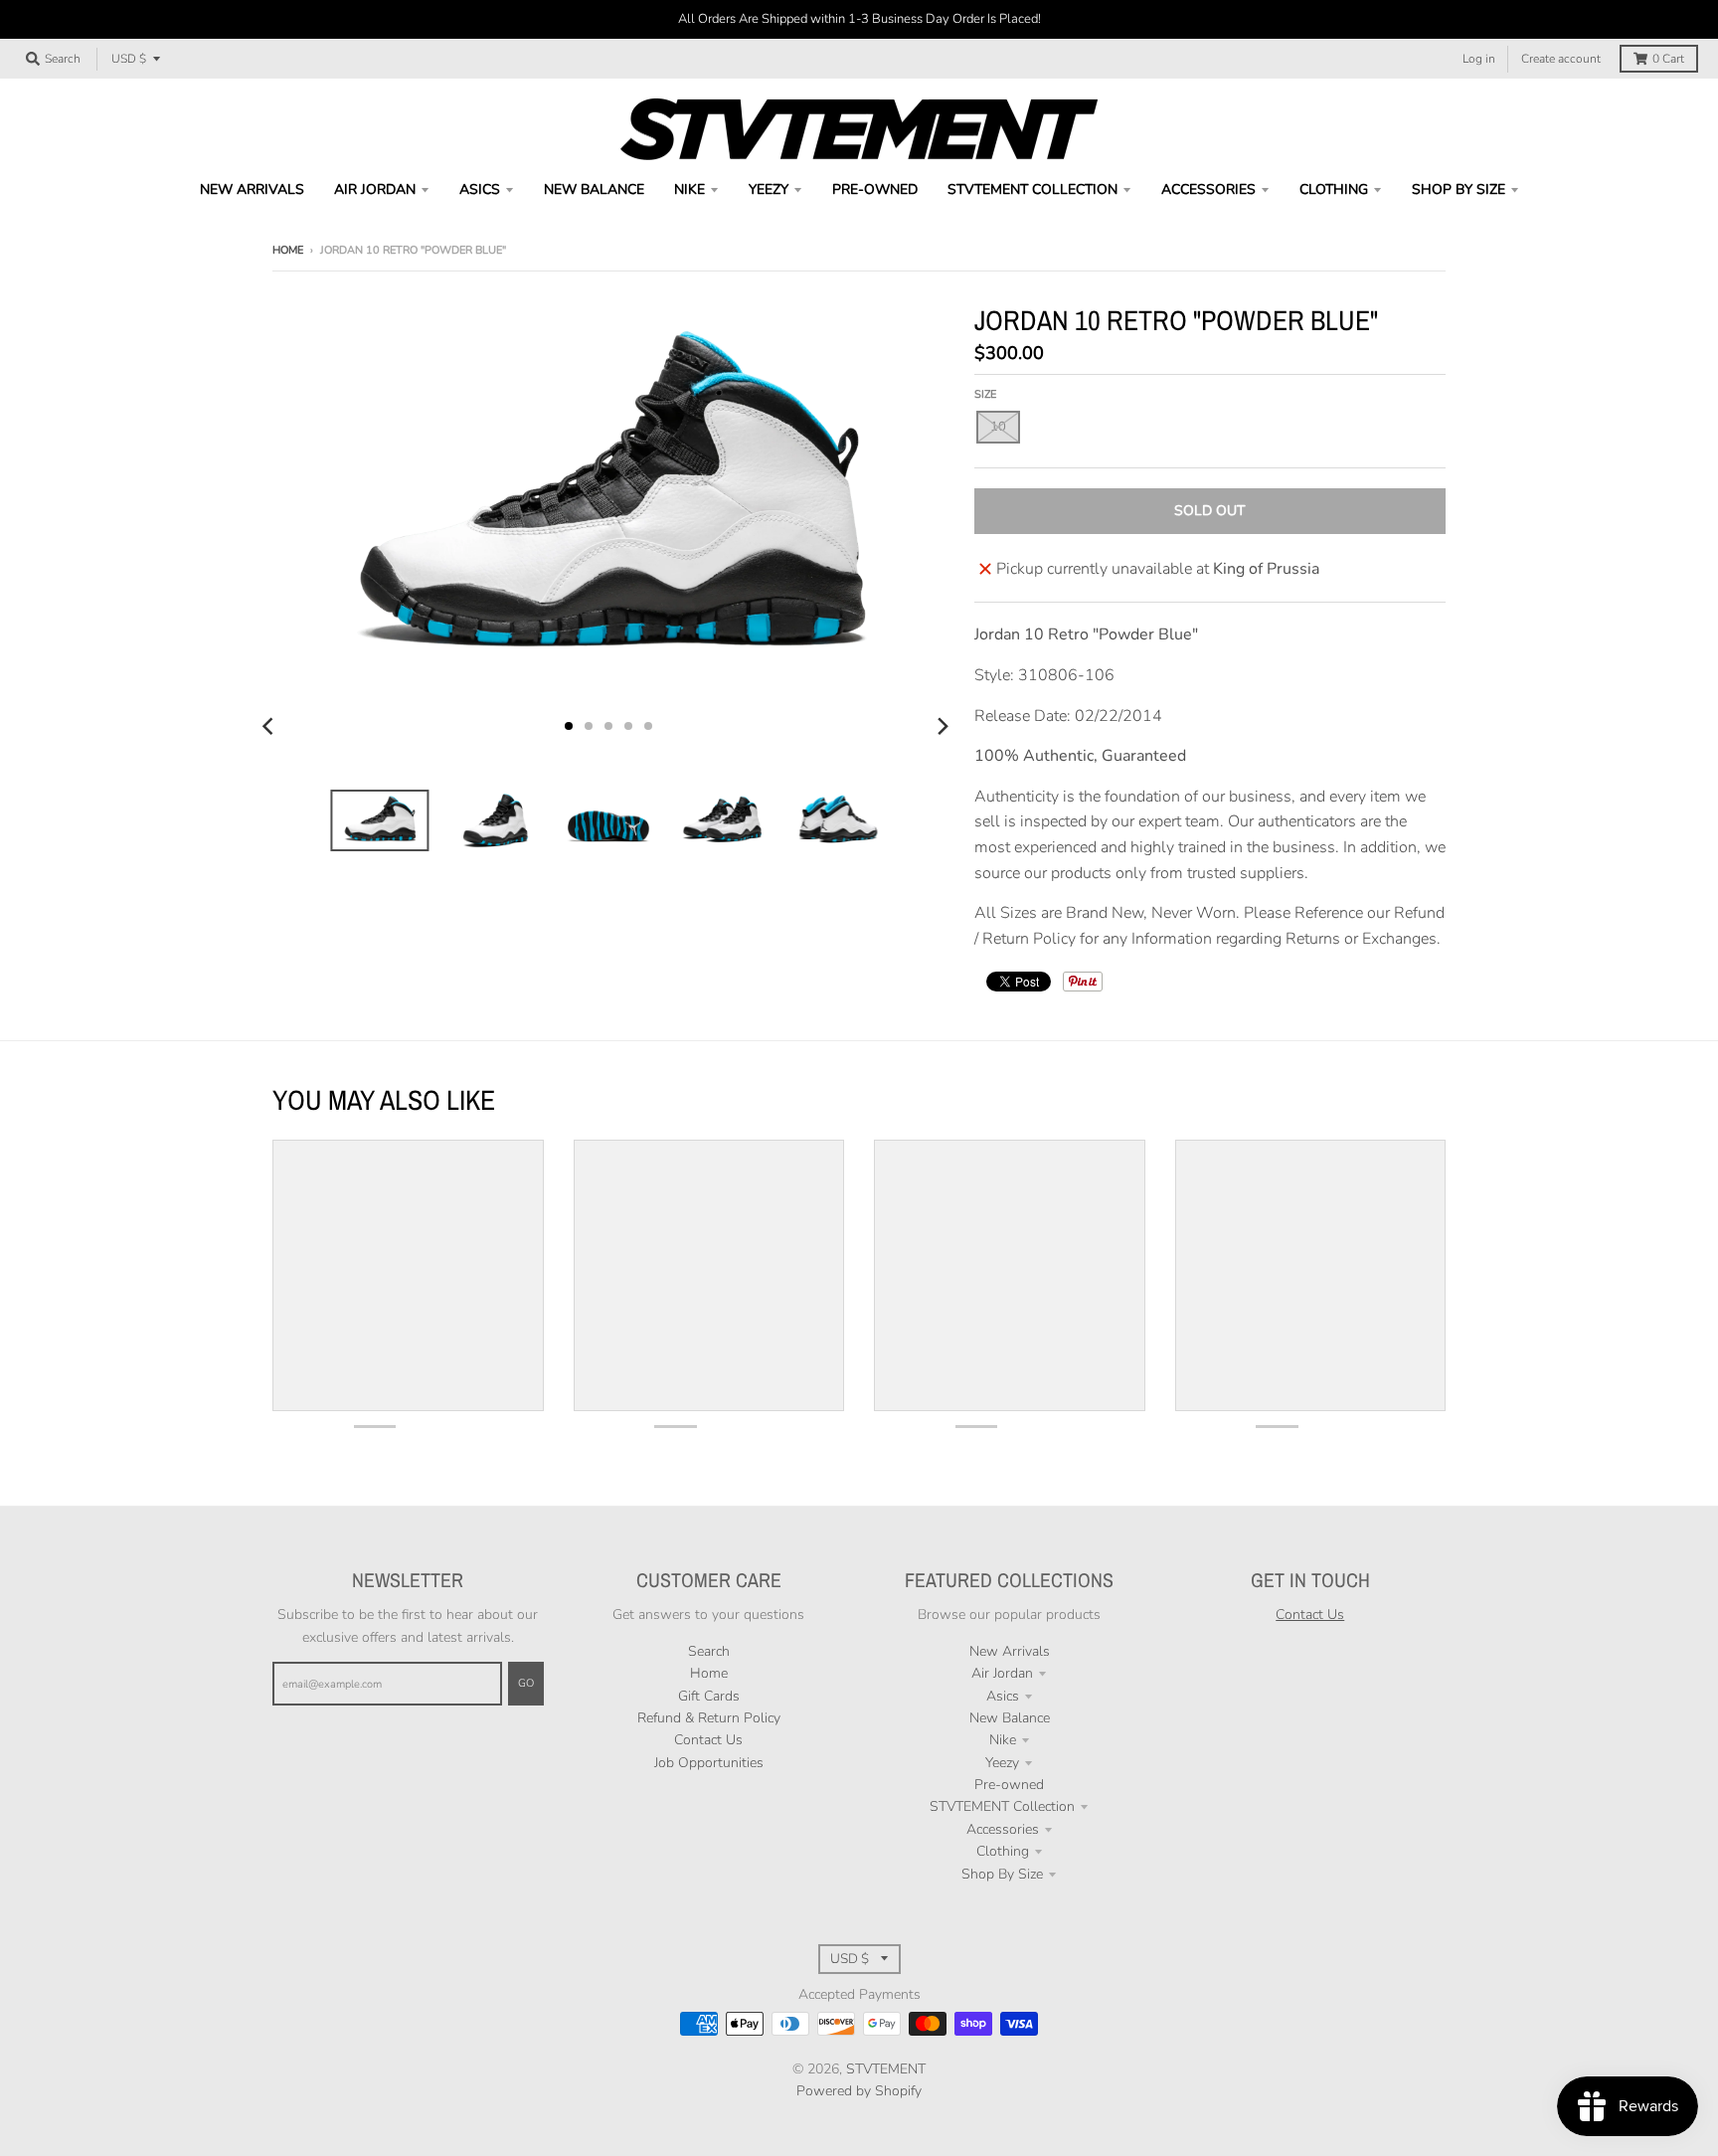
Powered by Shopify (859, 2091)
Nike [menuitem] (689, 189)
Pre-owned (1009, 1785)
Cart (1668, 59)
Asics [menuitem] (480, 189)
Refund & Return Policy (709, 1718)
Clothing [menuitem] (1334, 189)
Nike (1003, 1740)
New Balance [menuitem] (594, 189)
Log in (1479, 59)
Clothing (1003, 1851)
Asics (1003, 1696)
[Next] (943, 726)
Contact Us (708, 1740)
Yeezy (1002, 1763)
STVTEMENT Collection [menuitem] (1032, 189)
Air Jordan (1002, 1673)
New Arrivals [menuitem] (252, 189)
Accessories (1003, 1829)
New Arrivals (1010, 1651)
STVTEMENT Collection (1002, 1806)
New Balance (1010, 1718)
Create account (1561, 59)
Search (709, 1651)
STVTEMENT (886, 2069)
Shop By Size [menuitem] (1459, 189)
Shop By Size (1002, 1874)
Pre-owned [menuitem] (875, 189)
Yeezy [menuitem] (769, 189)
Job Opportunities (709, 1763)
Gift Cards (709, 1696)
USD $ (129, 59)
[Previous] (270, 726)
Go (526, 1683)
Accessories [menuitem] (1208, 189)
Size (985, 394)
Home (288, 250)
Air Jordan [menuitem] (375, 189)
